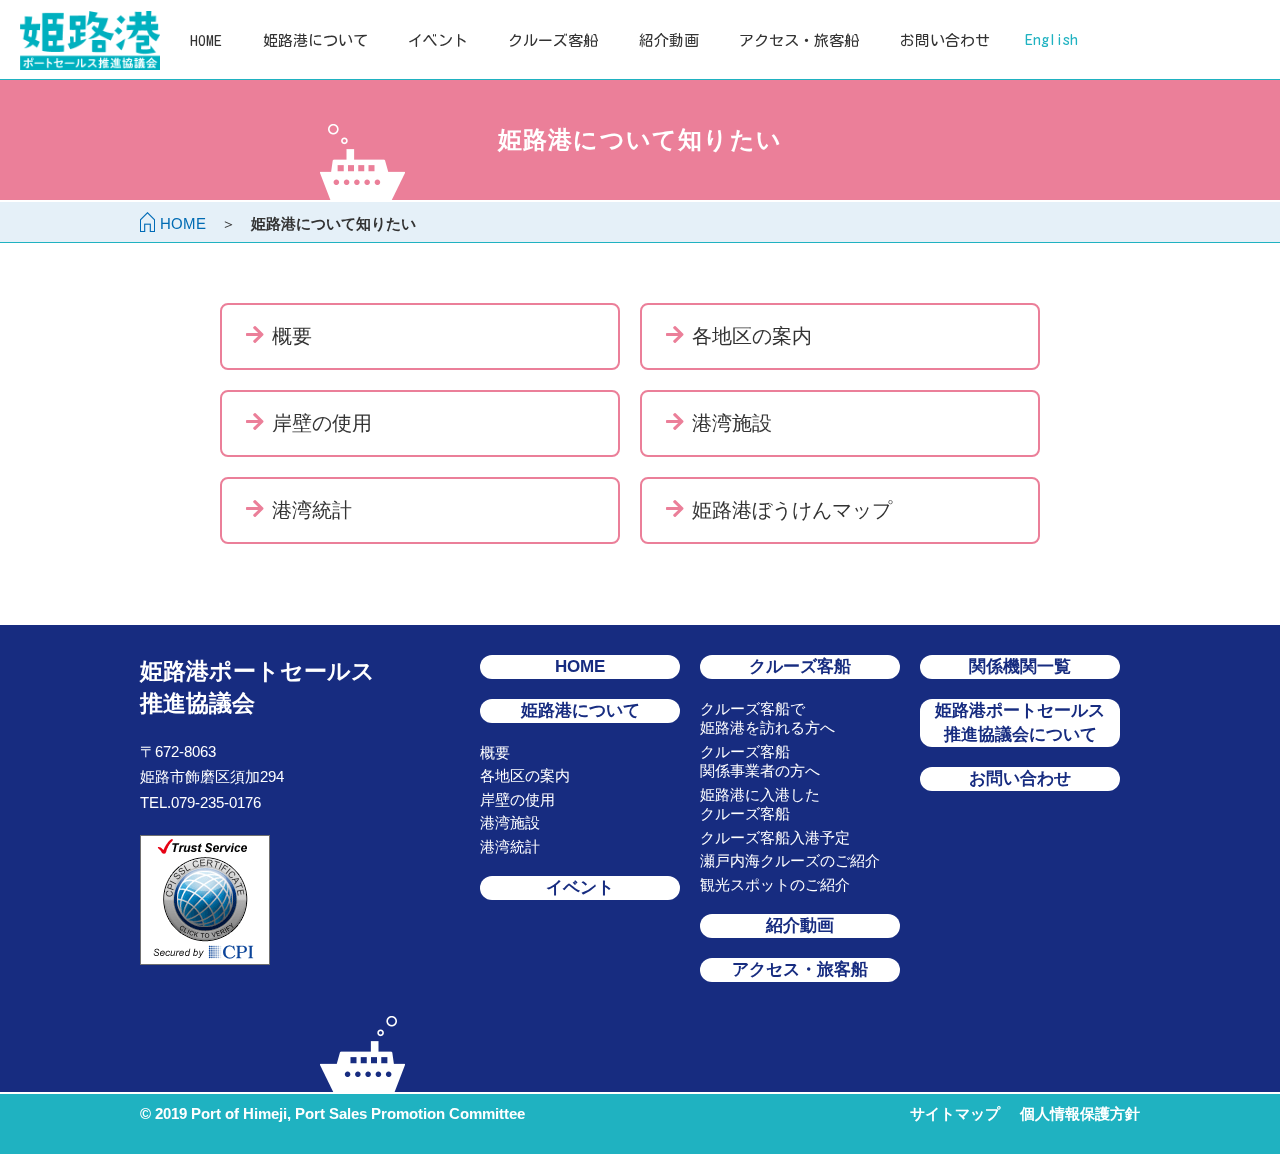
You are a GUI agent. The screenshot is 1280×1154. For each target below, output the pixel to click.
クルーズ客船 (553, 40)
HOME (206, 40)
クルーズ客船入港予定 (775, 837)
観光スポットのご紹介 (775, 884)
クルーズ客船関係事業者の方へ (760, 761)
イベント (438, 40)
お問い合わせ (945, 40)
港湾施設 (510, 822)
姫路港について (315, 40)
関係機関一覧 (1020, 666)
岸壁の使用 (517, 799)
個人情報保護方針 (1080, 1113)
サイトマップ (955, 1113)
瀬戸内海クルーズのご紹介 (790, 860)
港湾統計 (510, 846)
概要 (495, 752)
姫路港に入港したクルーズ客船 (760, 804)
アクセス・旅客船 (799, 40)
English (1051, 39)
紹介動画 (669, 40)
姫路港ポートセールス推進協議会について (1020, 722)
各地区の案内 (525, 775)
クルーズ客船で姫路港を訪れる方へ (767, 718)
